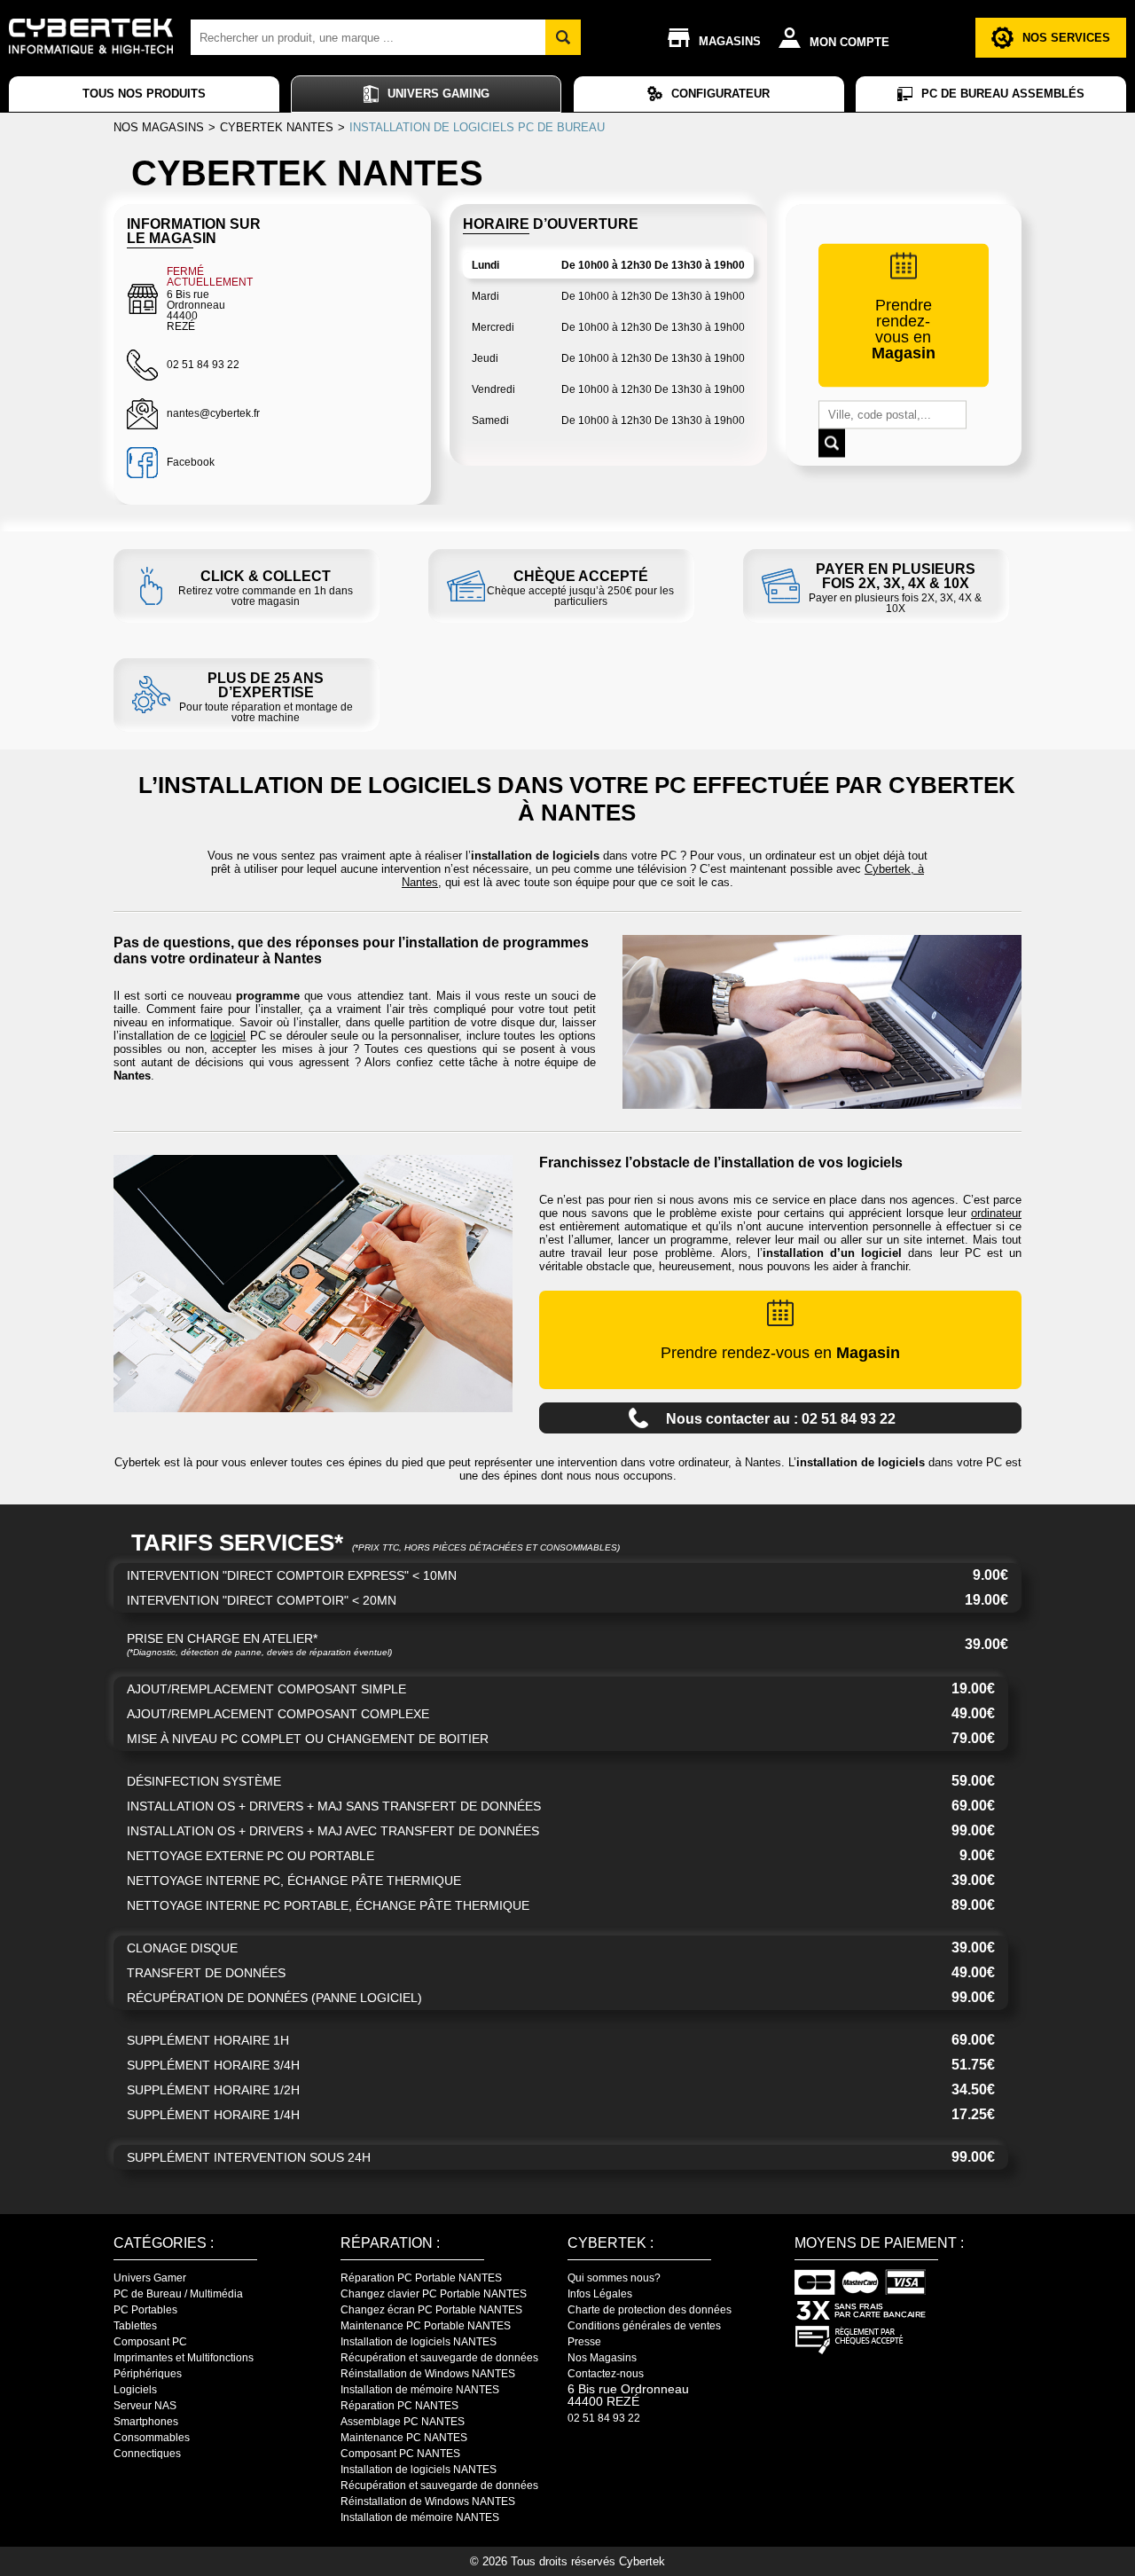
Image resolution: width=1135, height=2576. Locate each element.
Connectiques (147, 2454)
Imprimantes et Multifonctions (184, 2358)
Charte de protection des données (650, 2310)
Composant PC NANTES (400, 2454)
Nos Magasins (602, 2358)
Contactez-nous (606, 2374)
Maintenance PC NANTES (404, 2438)
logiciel (228, 1036)
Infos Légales (600, 2294)
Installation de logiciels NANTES (419, 2342)
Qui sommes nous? (614, 2278)
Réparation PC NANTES (399, 2406)
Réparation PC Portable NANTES (421, 2278)
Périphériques (148, 2374)
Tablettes (135, 2326)
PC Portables (145, 2310)
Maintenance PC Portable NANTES (426, 2326)
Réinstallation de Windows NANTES (428, 2374)
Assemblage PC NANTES (403, 2422)
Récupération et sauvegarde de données (439, 2358)
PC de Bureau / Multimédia (178, 2294)
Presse (584, 2342)
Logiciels (135, 2390)
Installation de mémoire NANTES (420, 2390)
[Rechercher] (563, 37)
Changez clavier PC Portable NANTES (434, 2294)
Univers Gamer (150, 2278)
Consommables (152, 2438)
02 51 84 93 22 (604, 2418)
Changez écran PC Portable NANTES (431, 2310)
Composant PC (150, 2342)
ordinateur (996, 1213)
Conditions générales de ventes (644, 2326)
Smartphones (146, 2422)
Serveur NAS (145, 2406)
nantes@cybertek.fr (213, 413)
